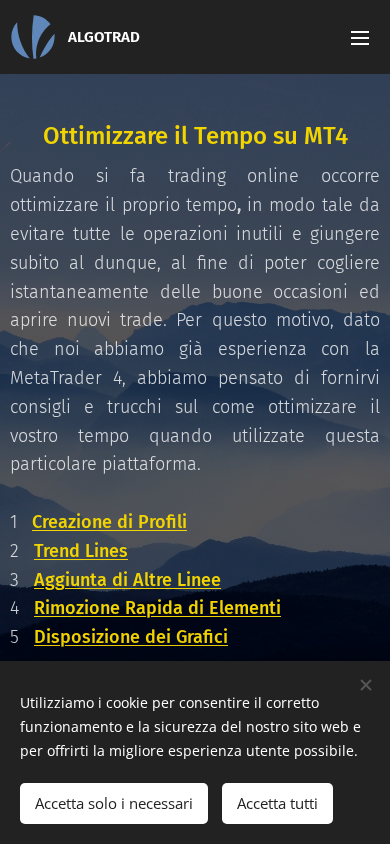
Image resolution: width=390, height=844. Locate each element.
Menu (360, 37)
